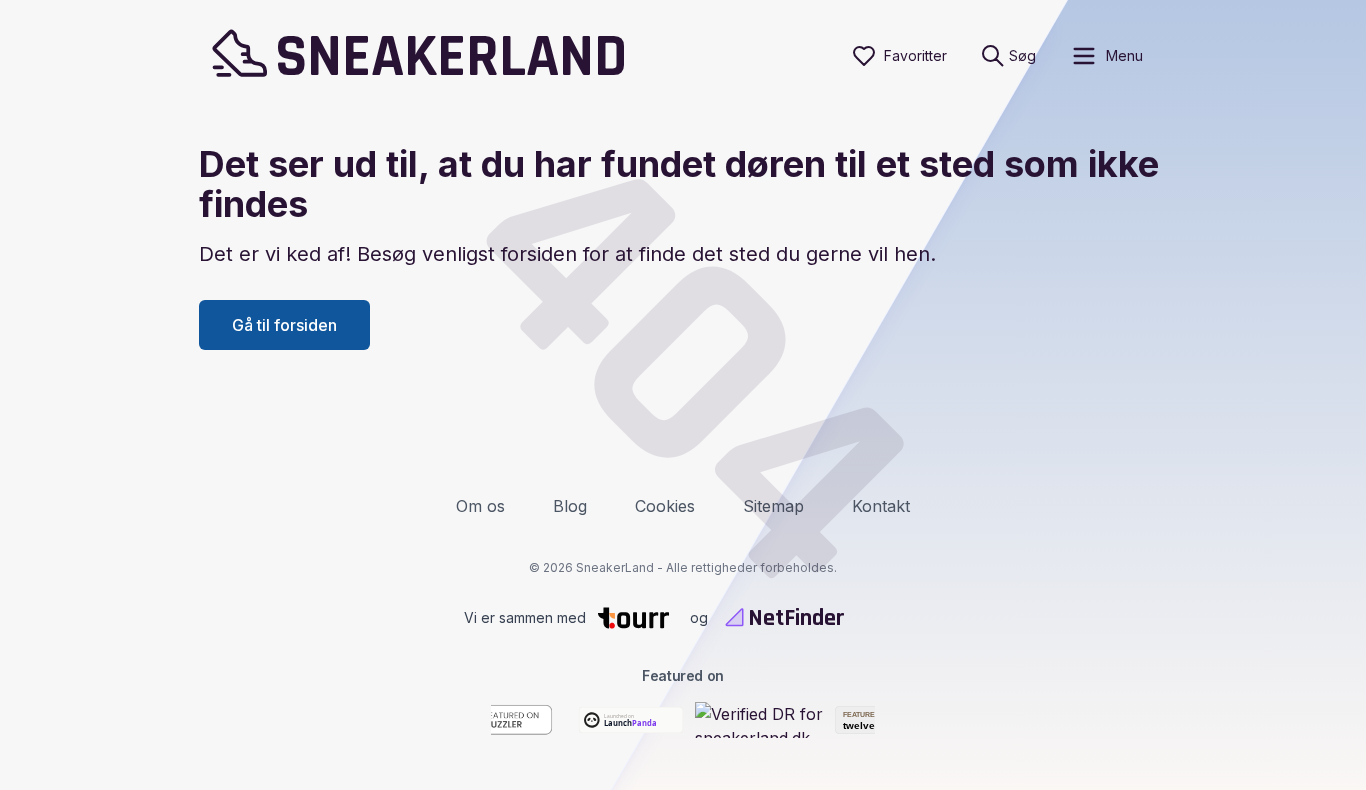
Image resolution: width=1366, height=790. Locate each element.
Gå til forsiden (284, 325)
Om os (480, 506)
